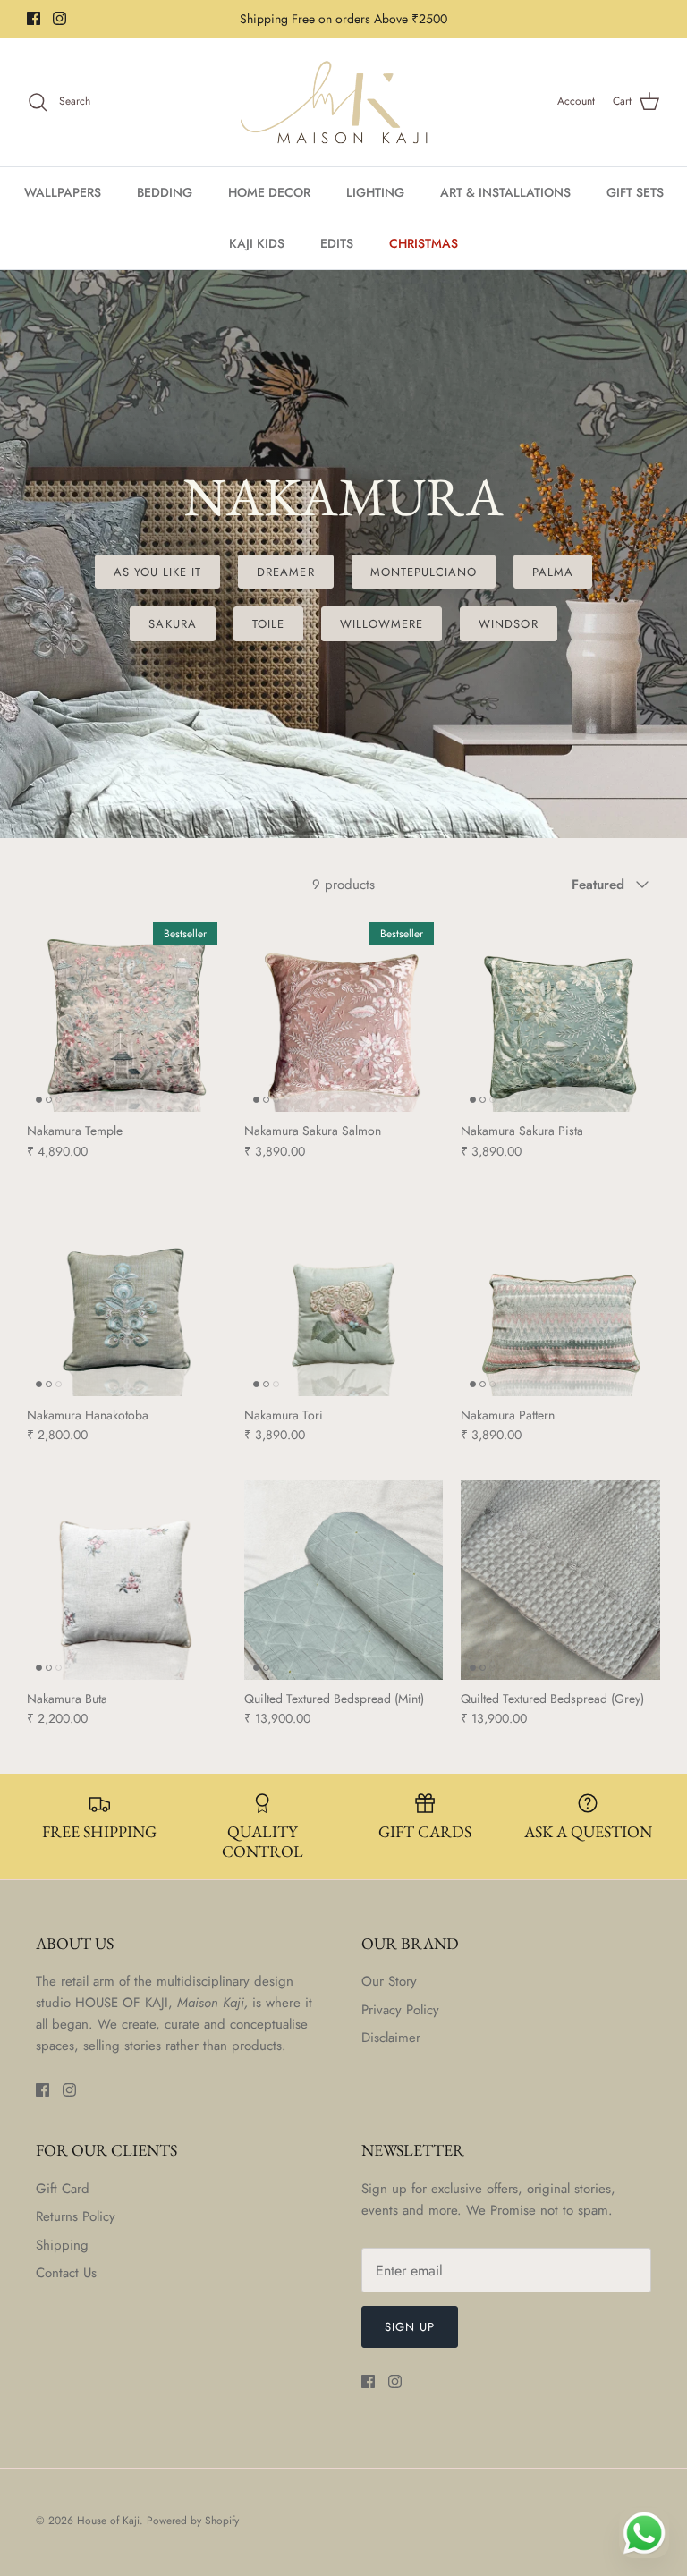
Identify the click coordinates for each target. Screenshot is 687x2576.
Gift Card (63, 2189)
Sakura (172, 624)
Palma (553, 572)
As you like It (158, 572)
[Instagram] (59, 18)
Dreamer (285, 572)
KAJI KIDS (257, 243)
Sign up (410, 2327)
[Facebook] (34, 18)
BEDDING (165, 192)
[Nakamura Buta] (127, 1580)
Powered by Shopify (193, 2521)
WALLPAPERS (63, 192)
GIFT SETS (635, 192)
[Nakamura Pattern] (560, 1296)
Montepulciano (424, 572)
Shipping (62, 2245)
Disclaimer (391, 2038)
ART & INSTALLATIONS (505, 192)
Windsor (508, 624)
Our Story (389, 1981)
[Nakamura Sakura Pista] (560, 1013)
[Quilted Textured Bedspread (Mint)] (344, 1580)
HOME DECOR (269, 192)
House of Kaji (108, 2521)
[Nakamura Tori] (344, 1296)
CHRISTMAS (424, 243)
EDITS (337, 243)
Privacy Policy (400, 2010)
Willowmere (382, 624)
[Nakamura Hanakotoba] (127, 1296)
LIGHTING (375, 192)
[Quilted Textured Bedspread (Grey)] (560, 1580)
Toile (268, 624)
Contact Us (66, 2273)
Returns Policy (76, 2216)
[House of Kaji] (343, 102)
